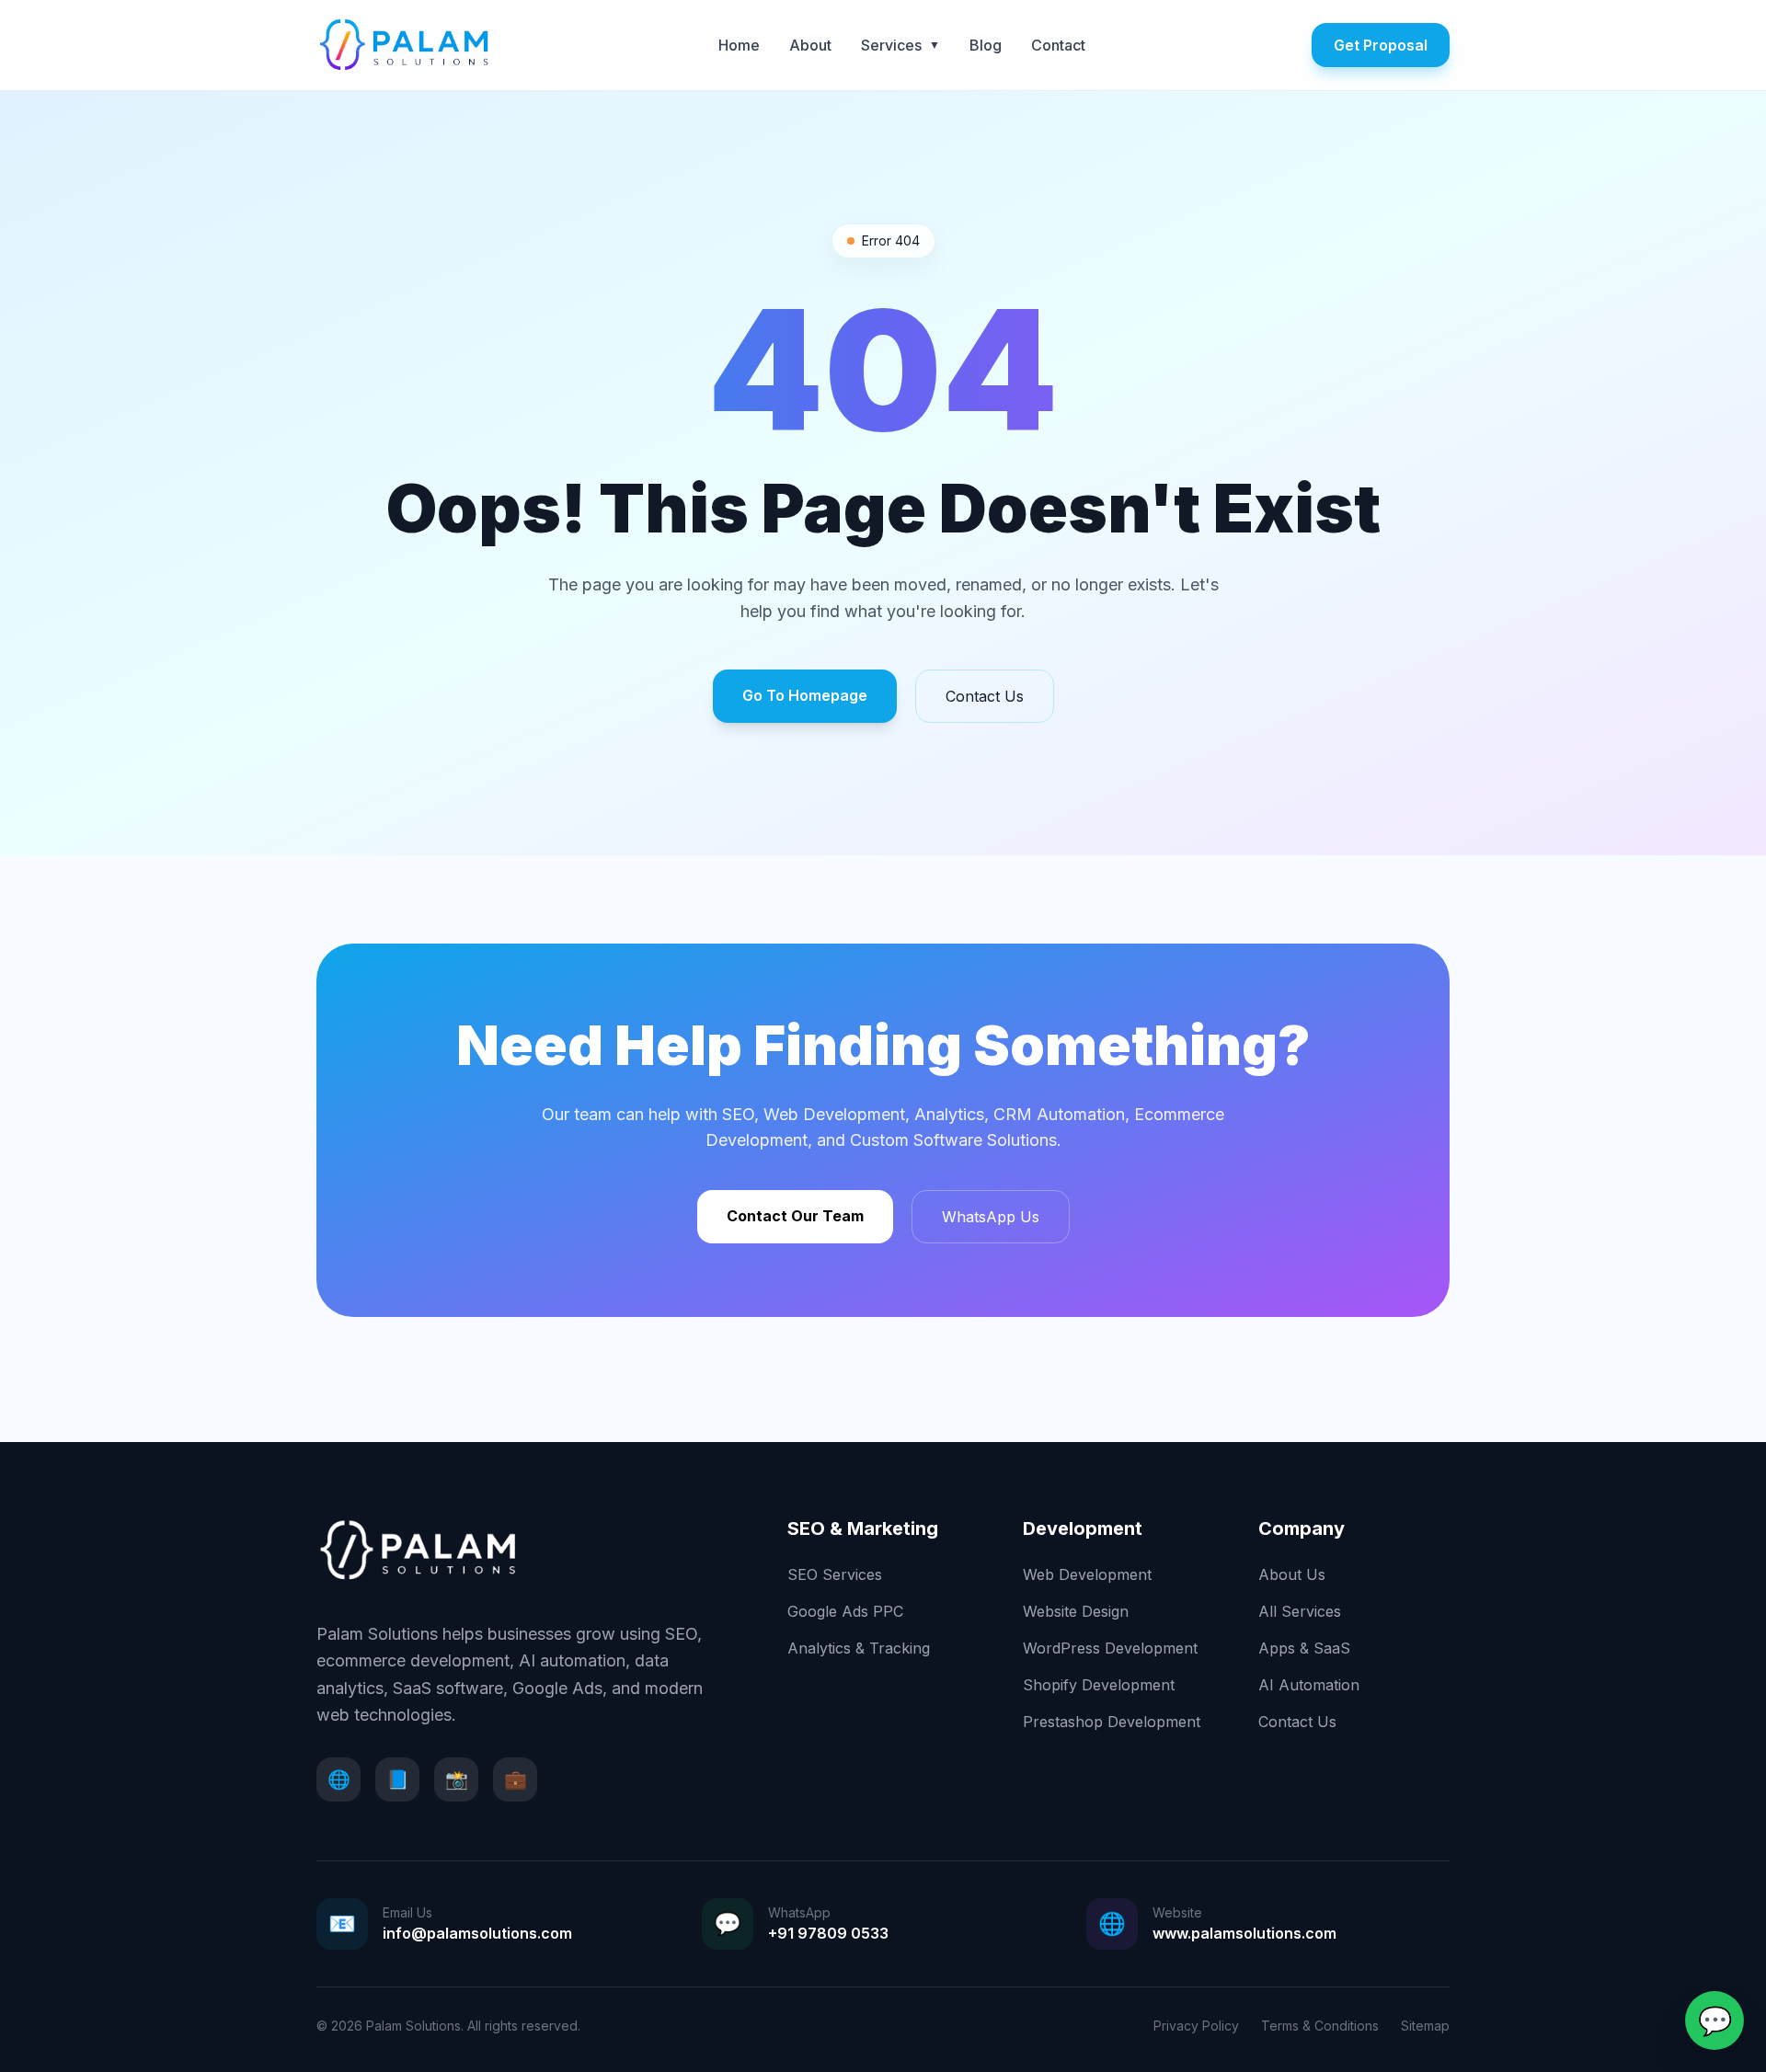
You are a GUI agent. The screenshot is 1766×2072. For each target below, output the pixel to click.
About (810, 45)
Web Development (1087, 1574)
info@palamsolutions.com (477, 1933)
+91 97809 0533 (828, 1933)
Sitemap (1425, 2026)
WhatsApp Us (991, 1217)
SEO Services (835, 1574)
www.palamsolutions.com (1244, 1933)
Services (900, 45)
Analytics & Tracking (859, 1648)
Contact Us (985, 696)
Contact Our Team (795, 1216)
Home (739, 45)
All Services (1300, 1611)
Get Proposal (1381, 45)
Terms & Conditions (1320, 2026)
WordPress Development (1110, 1648)
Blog (986, 45)
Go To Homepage (805, 695)
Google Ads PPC (845, 1611)
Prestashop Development (1112, 1722)
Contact (1058, 45)
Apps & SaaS (1304, 1648)
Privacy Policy (1196, 2026)
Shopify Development (1099, 1685)
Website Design (1076, 1611)
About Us (1292, 1574)
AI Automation (1309, 1685)
